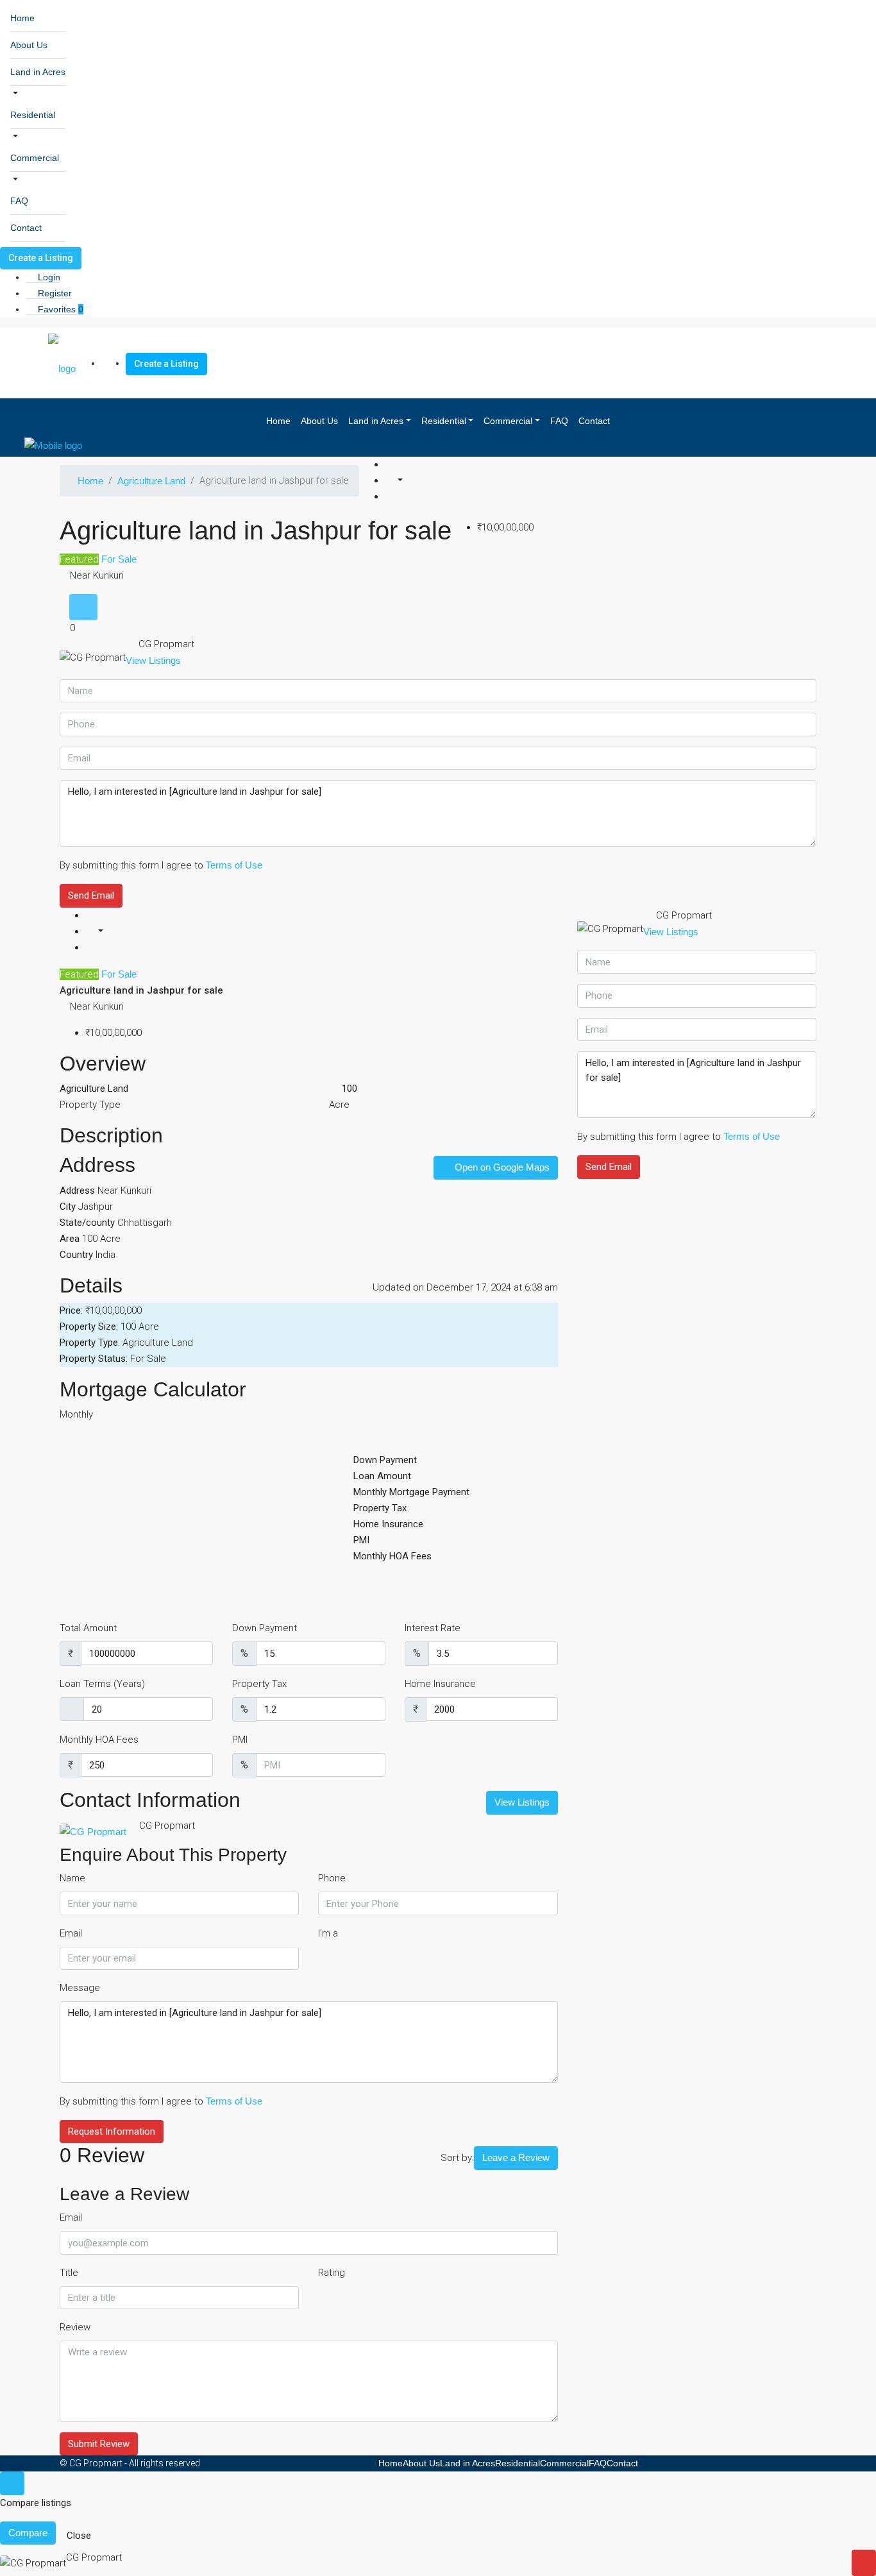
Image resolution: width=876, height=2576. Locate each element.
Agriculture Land (151, 481)
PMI (240, 1740)
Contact (26, 228)
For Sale (118, 559)
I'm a (328, 1933)
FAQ (19, 201)
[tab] (83, 607)
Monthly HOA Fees (99, 1740)
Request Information (112, 2131)
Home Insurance (440, 1684)
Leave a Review (516, 2157)
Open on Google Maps (501, 1167)
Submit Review (99, 2444)
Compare (28, 2533)
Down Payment (265, 1628)
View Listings (153, 660)
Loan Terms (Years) (102, 1684)
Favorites (59, 309)
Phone (332, 1878)
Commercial (35, 158)
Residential (33, 115)
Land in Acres (38, 72)
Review (75, 2327)
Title (69, 2273)
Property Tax (259, 1684)
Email (71, 1933)
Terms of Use (234, 865)
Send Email (91, 895)
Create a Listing (41, 258)
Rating (332, 2273)
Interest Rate (433, 1628)
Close (79, 2536)
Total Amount (88, 1628)
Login (48, 277)
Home (22, 18)
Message (80, 1988)
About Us (29, 45)
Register (54, 293)
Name (72, 1878)
